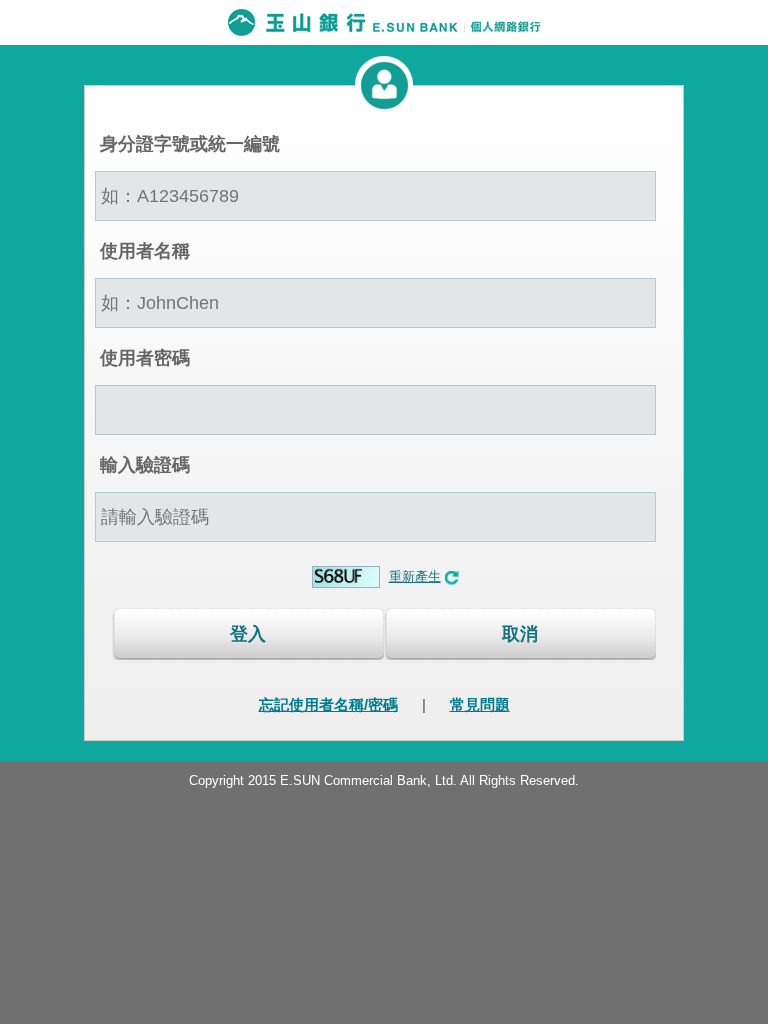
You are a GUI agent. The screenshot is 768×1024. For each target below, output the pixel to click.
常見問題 (480, 704)
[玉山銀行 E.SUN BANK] (384, 22)
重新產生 (415, 576)
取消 (520, 634)
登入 (248, 634)
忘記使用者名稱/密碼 (328, 704)
